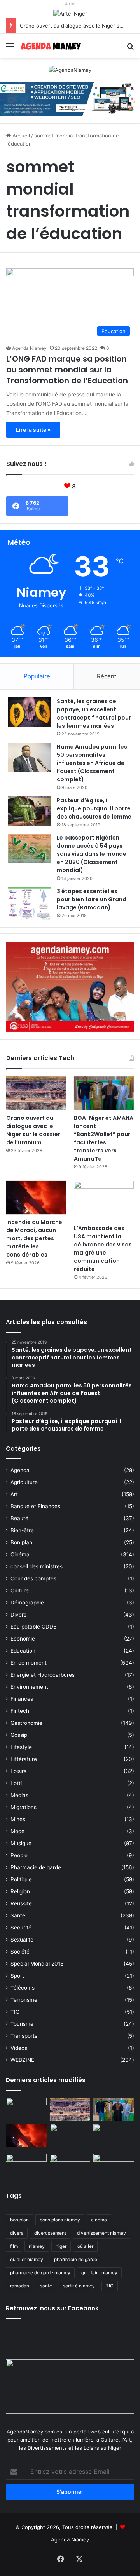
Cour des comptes (33, 1578)
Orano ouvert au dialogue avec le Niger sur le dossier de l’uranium (33, 1130)
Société (20, 1952)
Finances (22, 1699)
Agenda (20, 1470)
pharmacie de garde (76, 2259)
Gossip (19, 1735)
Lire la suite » (33, 430)
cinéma (99, 2220)
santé (46, 2286)
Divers (18, 1615)
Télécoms (23, 1988)
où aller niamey (27, 2259)
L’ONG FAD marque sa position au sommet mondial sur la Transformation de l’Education (67, 370)
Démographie (27, 1603)
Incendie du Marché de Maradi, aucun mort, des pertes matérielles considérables (34, 1238)
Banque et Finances (35, 1506)
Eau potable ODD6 (34, 1627)
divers (17, 2233)
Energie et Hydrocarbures (43, 1675)
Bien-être (22, 1530)
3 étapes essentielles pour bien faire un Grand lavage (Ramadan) (92, 899)
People (19, 1855)
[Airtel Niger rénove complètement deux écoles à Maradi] (114, 2165)
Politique (21, 1879)
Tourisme (22, 2024)
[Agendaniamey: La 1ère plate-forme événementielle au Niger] (51, 46)
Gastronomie (26, 1723)
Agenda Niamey (29, 348)
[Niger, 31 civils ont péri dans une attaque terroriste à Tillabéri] (114, 2135)
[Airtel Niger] (70, 13)
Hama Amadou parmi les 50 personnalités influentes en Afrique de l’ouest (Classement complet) (92, 763)
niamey (37, 2246)
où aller (85, 2246)
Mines (18, 1819)
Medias (19, 1795)
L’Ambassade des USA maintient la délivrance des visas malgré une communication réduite (103, 1249)
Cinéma (20, 1554)
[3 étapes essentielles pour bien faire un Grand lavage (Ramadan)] (30, 903)
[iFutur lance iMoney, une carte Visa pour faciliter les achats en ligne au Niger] (26, 2109)
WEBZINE (22, 2060)
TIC (15, 2012)
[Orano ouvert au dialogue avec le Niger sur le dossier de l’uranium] (36, 1093)
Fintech (20, 1711)
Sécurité (21, 1928)
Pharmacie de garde (36, 1867)
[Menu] (10, 49)
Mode (17, 1831)
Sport (17, 1976)
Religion (20, 1891)
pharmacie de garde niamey (40, 2273)
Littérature (24, 1759)
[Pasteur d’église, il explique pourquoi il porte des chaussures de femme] (30, 811)
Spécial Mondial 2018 (37, 1964)
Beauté (19, 1518)
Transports (24, 2036)
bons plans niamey (60, 2220)
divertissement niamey (101, 2233)
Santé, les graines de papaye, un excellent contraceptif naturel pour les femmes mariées (94, 714)
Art (14, 1494)
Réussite (21, 1903)
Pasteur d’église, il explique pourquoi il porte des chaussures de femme (94, 808)
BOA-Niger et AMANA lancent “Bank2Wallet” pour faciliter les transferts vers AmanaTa (104, 1138)
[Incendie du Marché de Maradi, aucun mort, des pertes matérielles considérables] (36, 1198)
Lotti (16, 1783)
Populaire (37, 676)
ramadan (20, 2286)
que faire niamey (99, 2273)
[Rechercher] (130, 49)
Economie (23, 1639)
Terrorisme (24, 2000)
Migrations (24, 1807)
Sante (18, 1915)
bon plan (19, 2220)
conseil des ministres (37, 1566)
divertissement (50, 2233)
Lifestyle (21, 1747)
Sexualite (22, 1940)
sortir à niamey (79, 2286)
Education (23, 1651)
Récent (107, 676)
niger (61, 2246)
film (14, 2246)
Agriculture (24, 1482)
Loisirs (18, 1771)
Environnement (29, 1687)
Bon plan (21, 1542)
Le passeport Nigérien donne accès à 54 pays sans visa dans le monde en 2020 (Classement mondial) (92, 854)
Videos (19, 2048)
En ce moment (29, 1663)
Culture (20, 1590)
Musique (21, 1843)
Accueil (20, 136)
